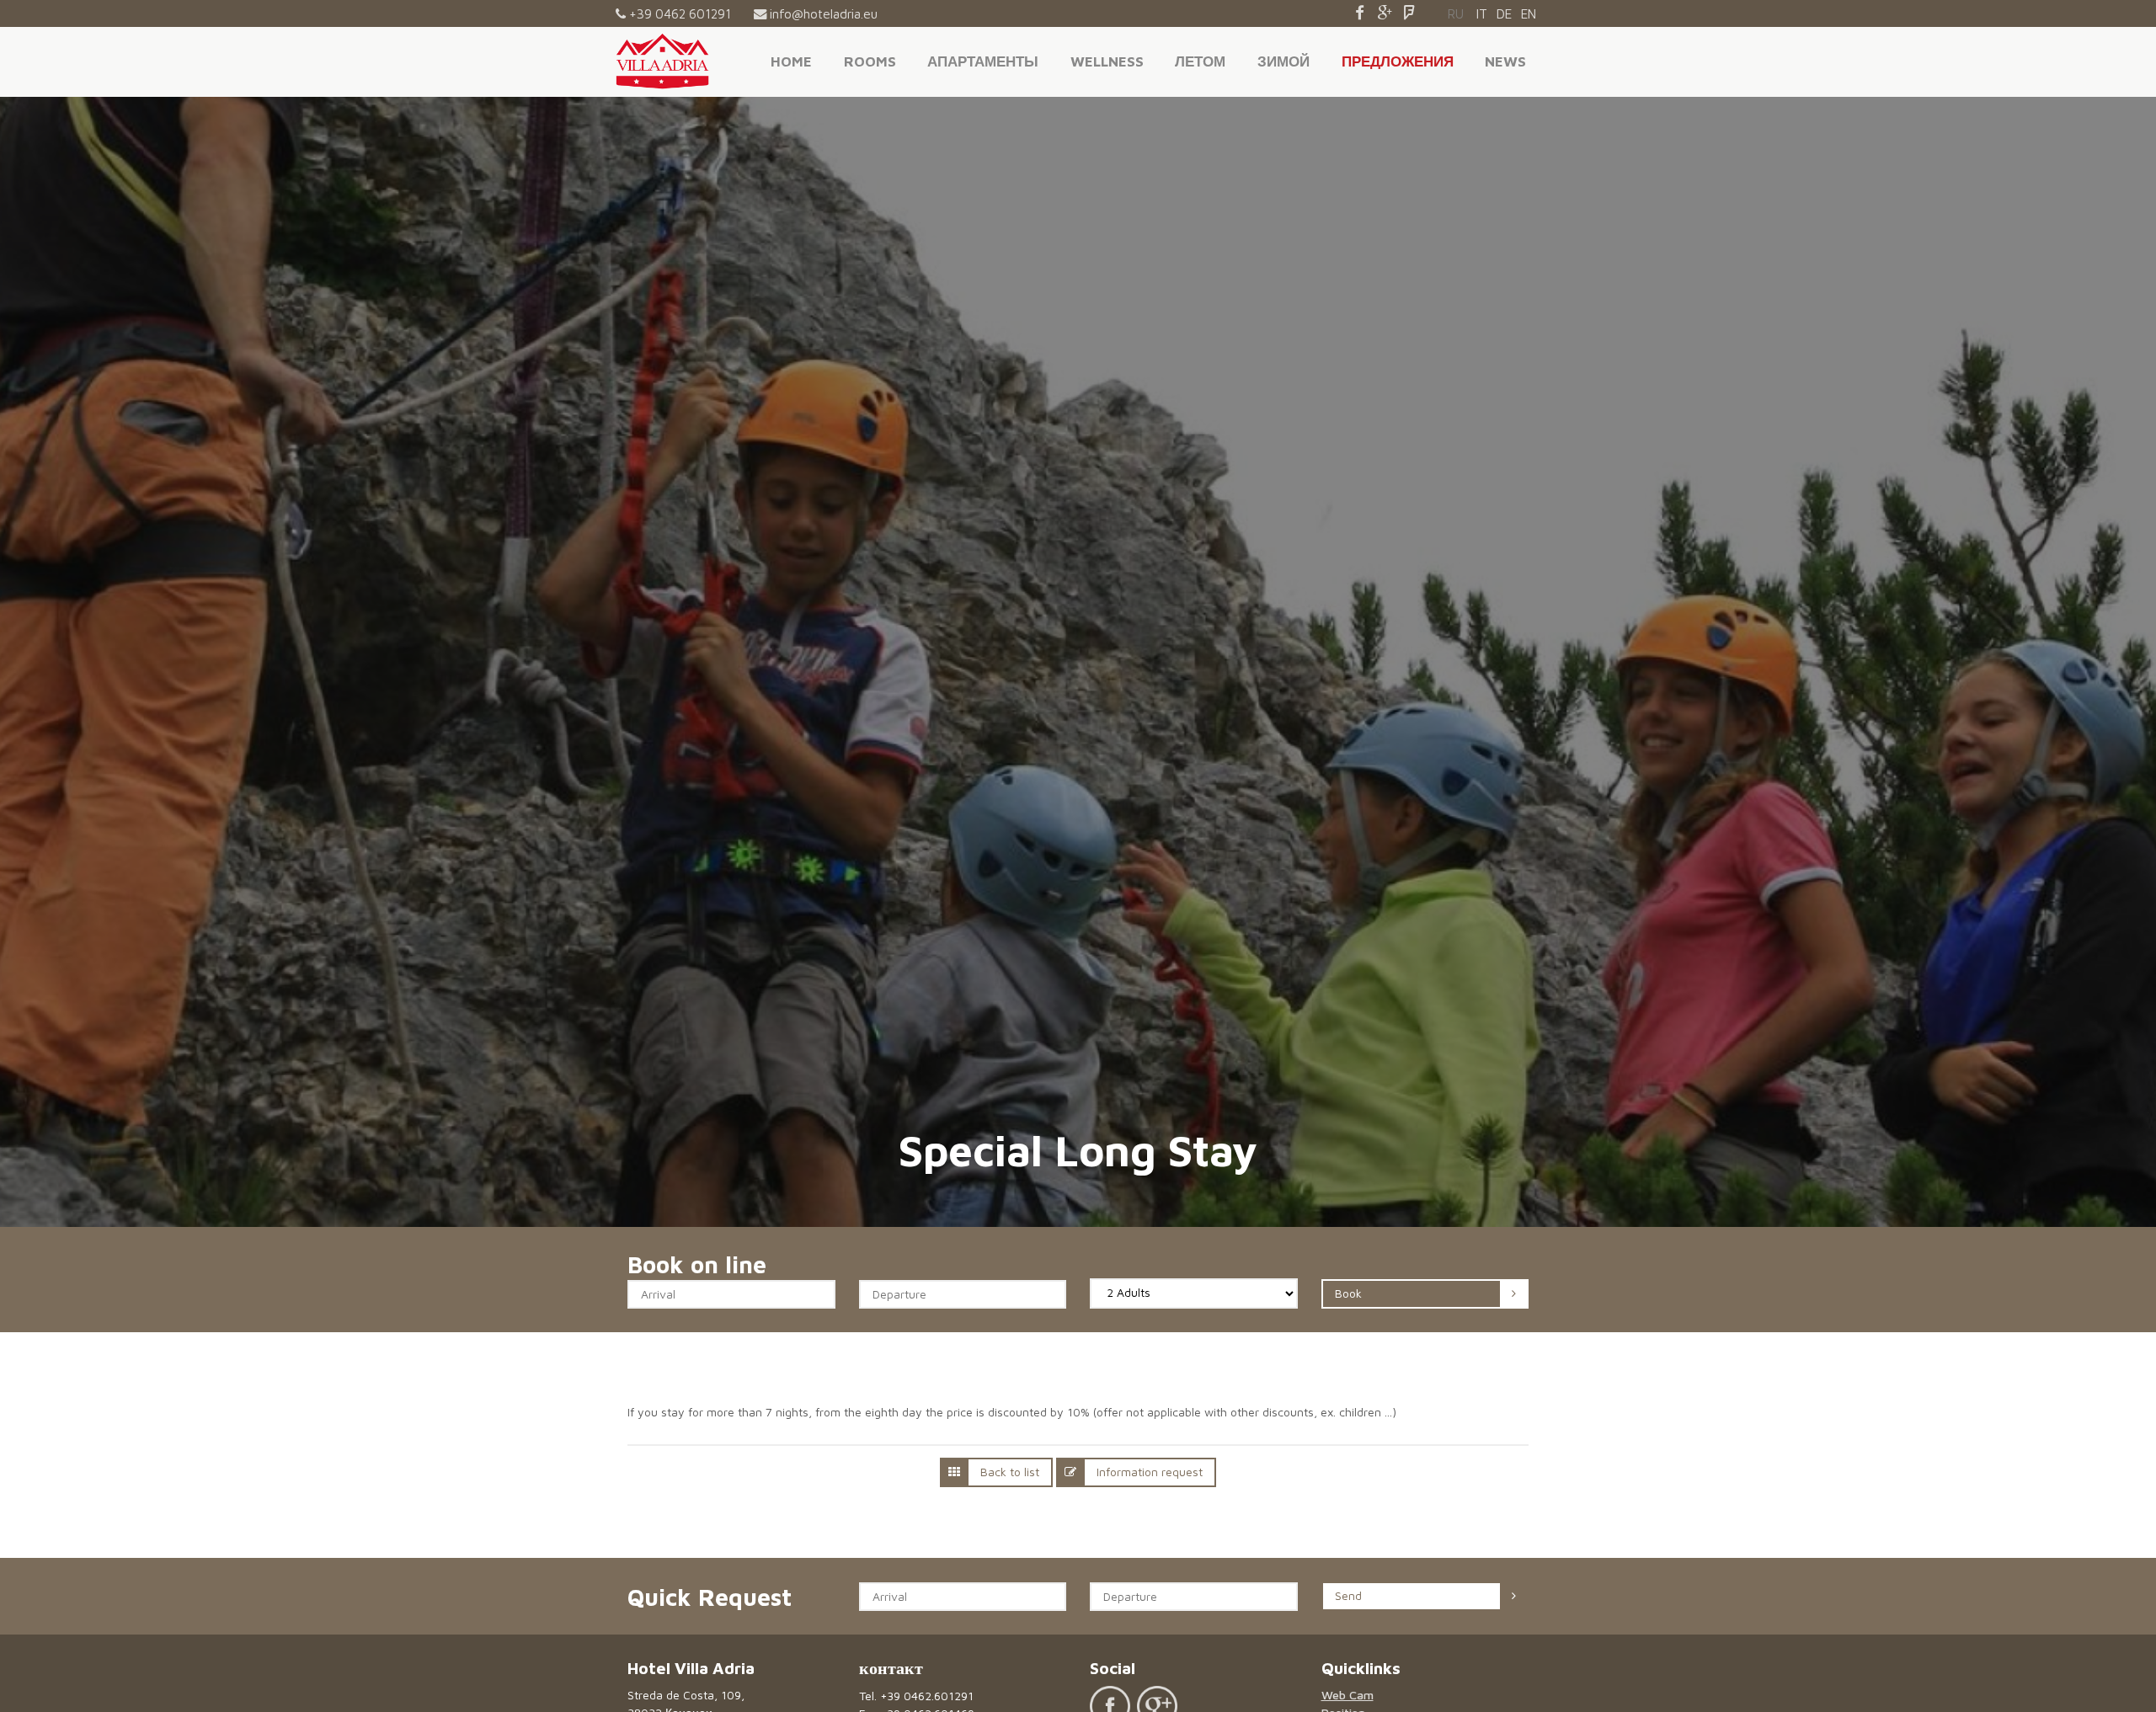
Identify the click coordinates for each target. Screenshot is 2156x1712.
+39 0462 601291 (680, 13)
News (1505, 61)
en (1529, 13)
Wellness (1107, 61)
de (1504, 13)
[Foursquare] (1409, 13)
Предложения (1398, 61)
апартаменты (983, 61)
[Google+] (1385, 13)
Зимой (1283, 61)
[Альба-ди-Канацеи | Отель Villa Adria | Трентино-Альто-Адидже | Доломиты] (662, 61)
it (1482, 13)
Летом (1200, 61)
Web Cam (1347, 1695)
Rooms (870, 61)
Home (791, 61)
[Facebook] (1360, 13)
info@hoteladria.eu (824, 13)
